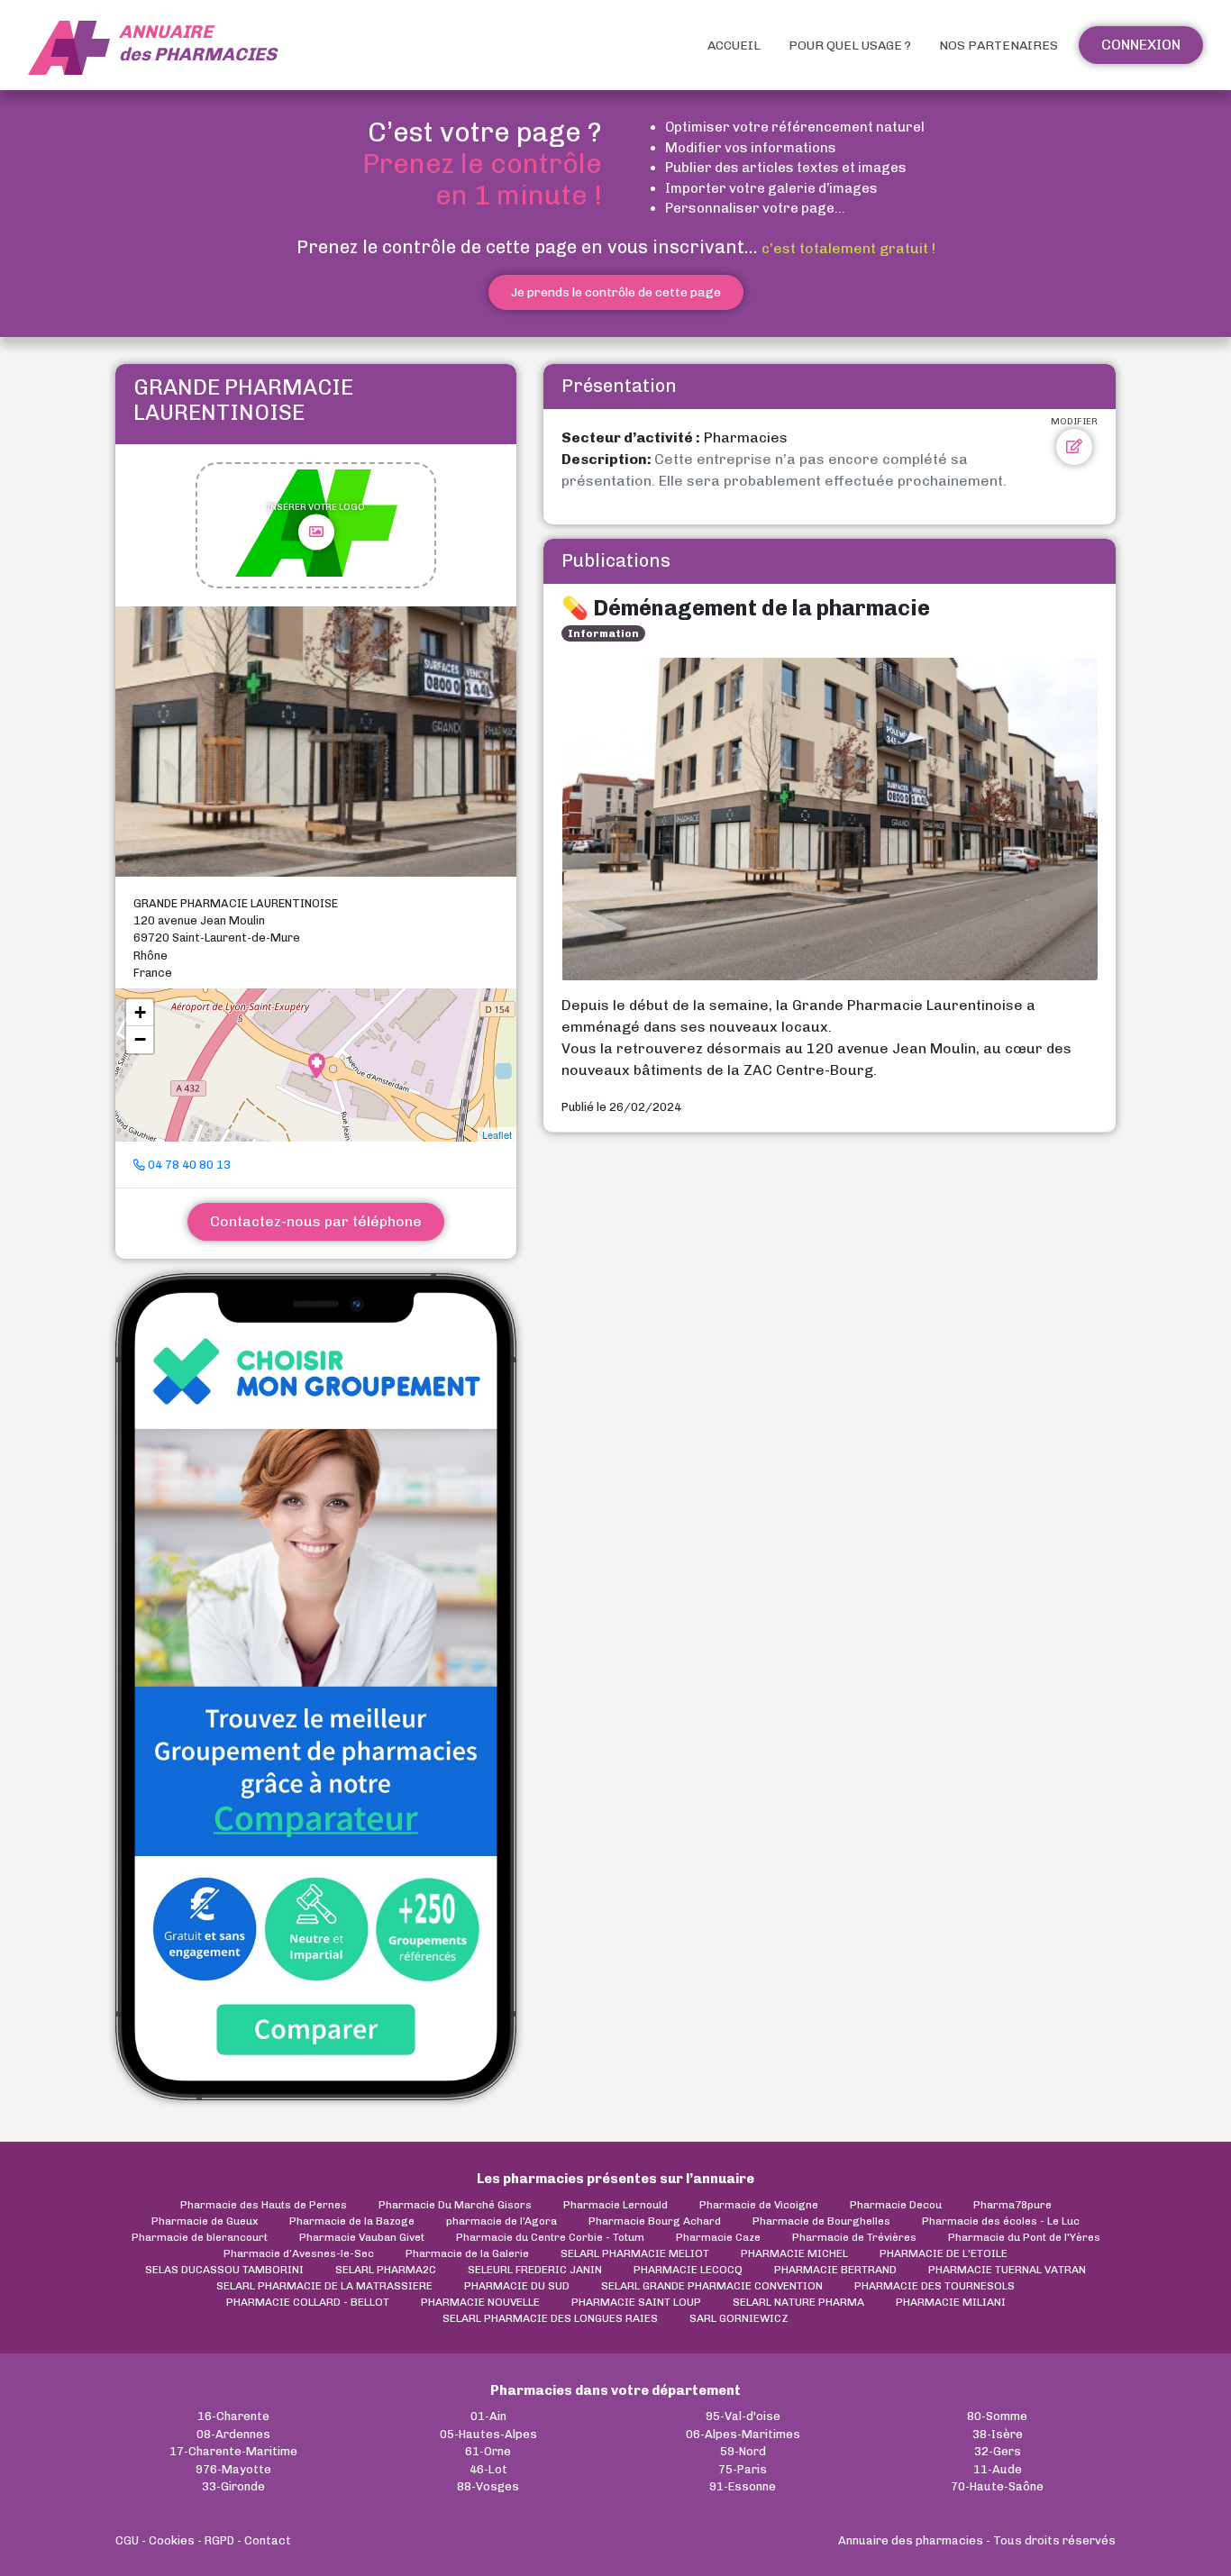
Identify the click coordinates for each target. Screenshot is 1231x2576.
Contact (268, 2540)
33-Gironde (233, 2486)
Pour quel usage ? (850, 46)
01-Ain (488, 2416)
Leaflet (497, 1134)
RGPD (219, 2540)
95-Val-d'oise (743, 2416)
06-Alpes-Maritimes (743, 2434)
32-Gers (998, 2451)
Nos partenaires (998, 46)
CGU (127, 2540)
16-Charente (233, 2416)
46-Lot (488, 2469)
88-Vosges (488, 2486)
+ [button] (140, 1012)
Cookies (172, 2540)
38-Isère (998, 2434)
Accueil (734, 46)
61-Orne (488, 2451)
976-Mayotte (233, 2469)
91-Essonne (743, 2486)
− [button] (140, 1039)
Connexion (1141, 45)
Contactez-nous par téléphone (316, 1221)
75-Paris (743, 2469)
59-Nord (743, 2451)
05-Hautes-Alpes (488, 2434)
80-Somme (997, 2416)
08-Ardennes (233, 2434)
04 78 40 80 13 (188, 1165)
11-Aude (998, 2469)
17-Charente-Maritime (233, 2451)
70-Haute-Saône (997, 2486)
